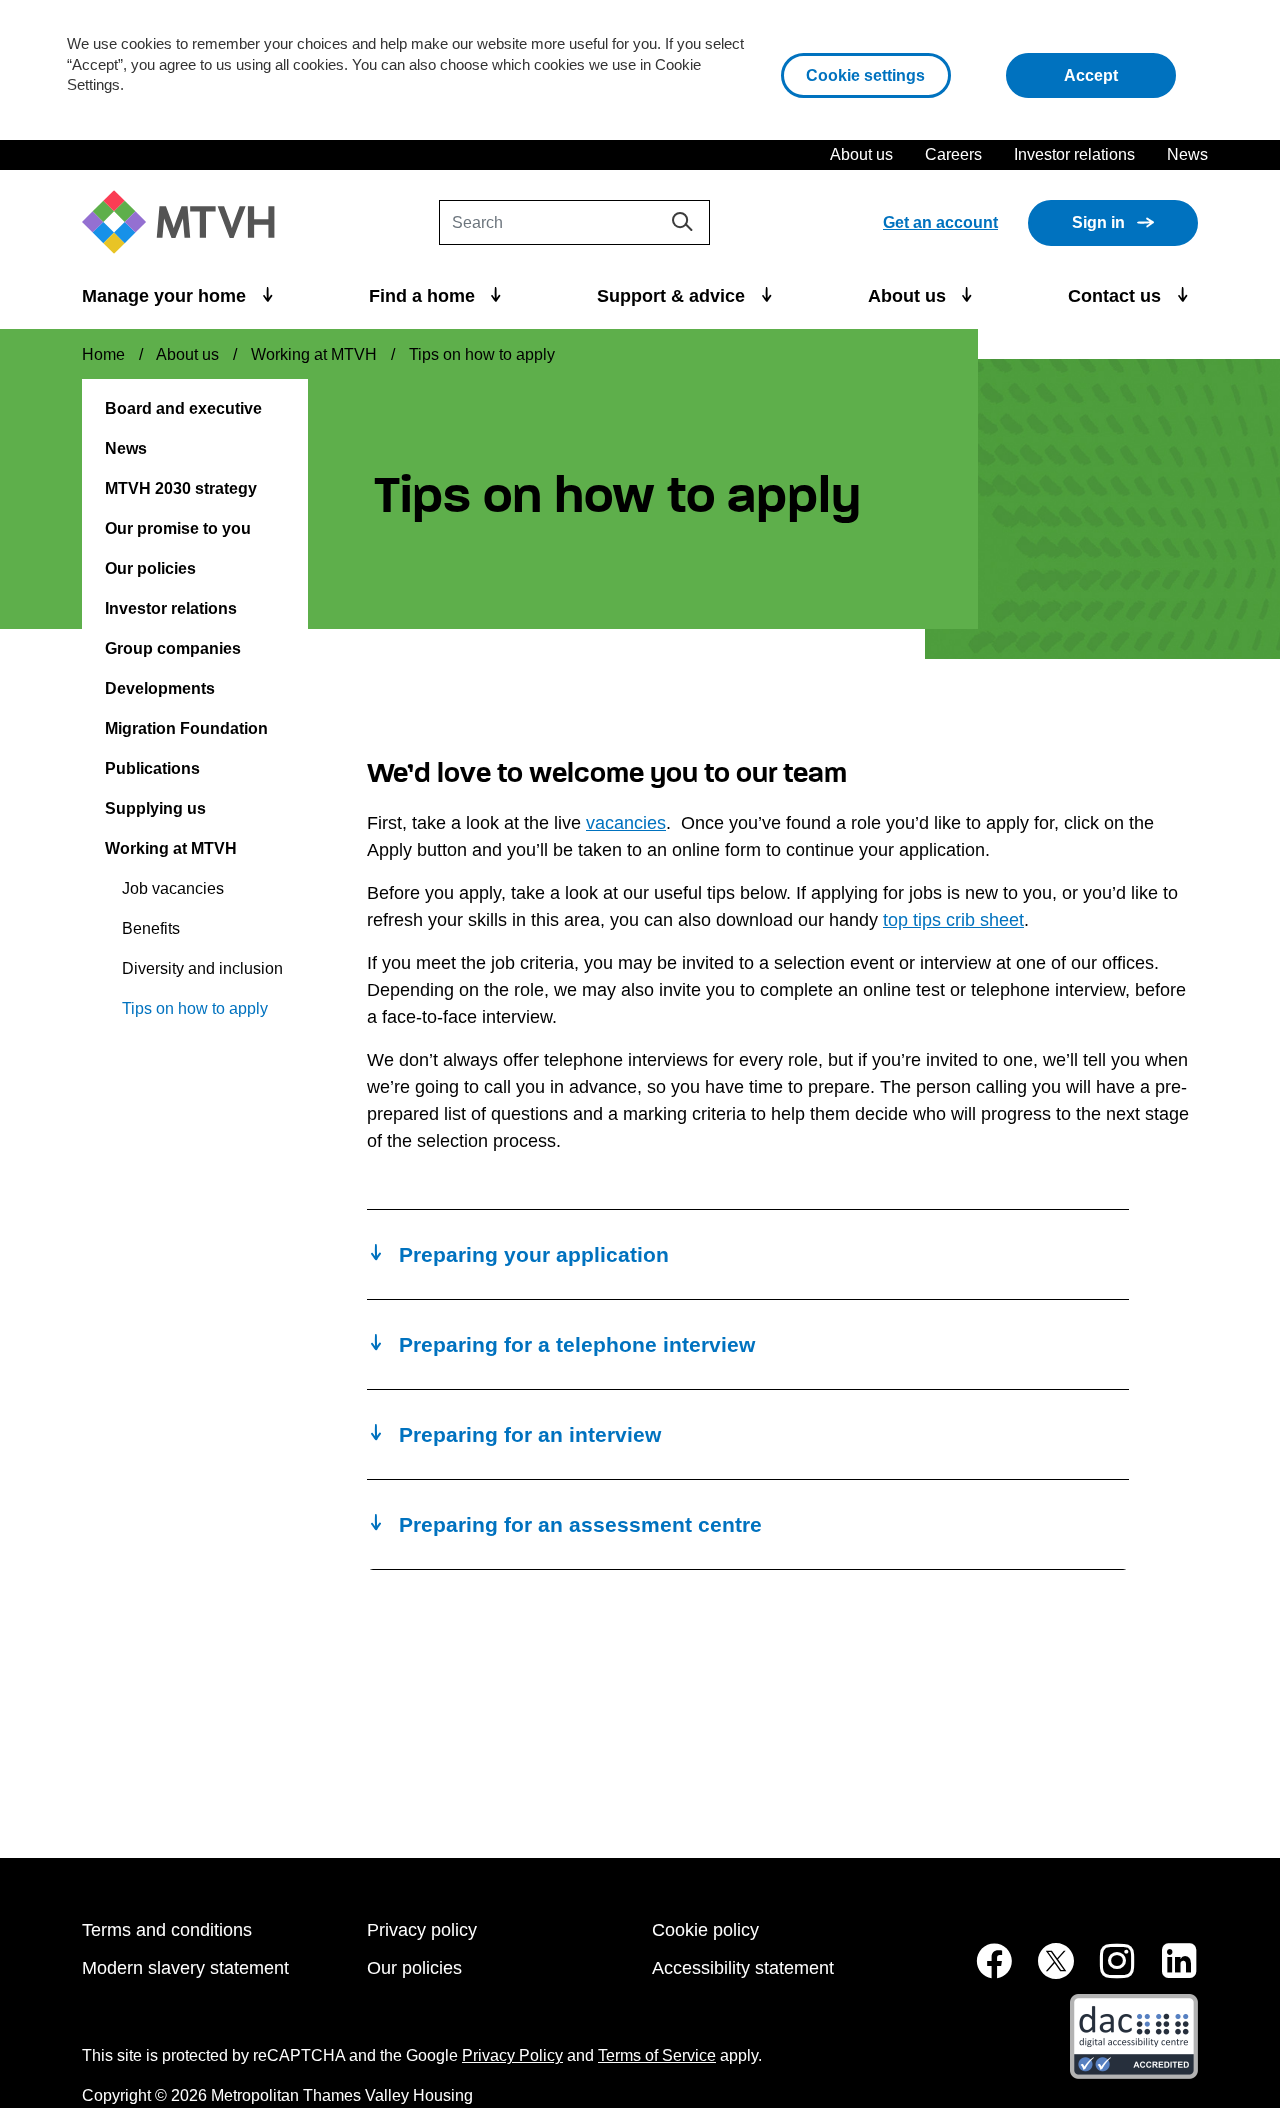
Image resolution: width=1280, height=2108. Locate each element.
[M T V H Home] (186, 222)
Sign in (1098, 222)
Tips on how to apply (195, 1008)
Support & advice (673, 296)
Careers (953, 154)
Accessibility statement (743, 1968)
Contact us (1117, 296)
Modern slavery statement (185, 1968)
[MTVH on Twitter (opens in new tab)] (1045, 1971)
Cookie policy (705, 1930)
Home (103, 354)
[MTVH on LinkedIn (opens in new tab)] (1169, 1971)
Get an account (940, 222)
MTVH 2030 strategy (181, 488)
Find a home (424, 296)
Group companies (173, 648)
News (1187, 154)
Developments (160, 688)
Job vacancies (173, 888)
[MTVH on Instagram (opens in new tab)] (1107, 1971)
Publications (152, 768)
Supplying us (155, 808)
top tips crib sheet (953, 920)
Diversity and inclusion (202, 968)
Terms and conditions (167, 1930)
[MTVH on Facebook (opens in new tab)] (983, 1971)
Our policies (150, 568)
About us (861, 154)
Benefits (151, 928)
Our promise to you (178, 528)
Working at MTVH (314, 354)
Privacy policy (422, 1930)
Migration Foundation (186, 728)
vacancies (626, 823)
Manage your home (166, 296)
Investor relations (1074, 154)
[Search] (682, 221)
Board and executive (183, 408)
